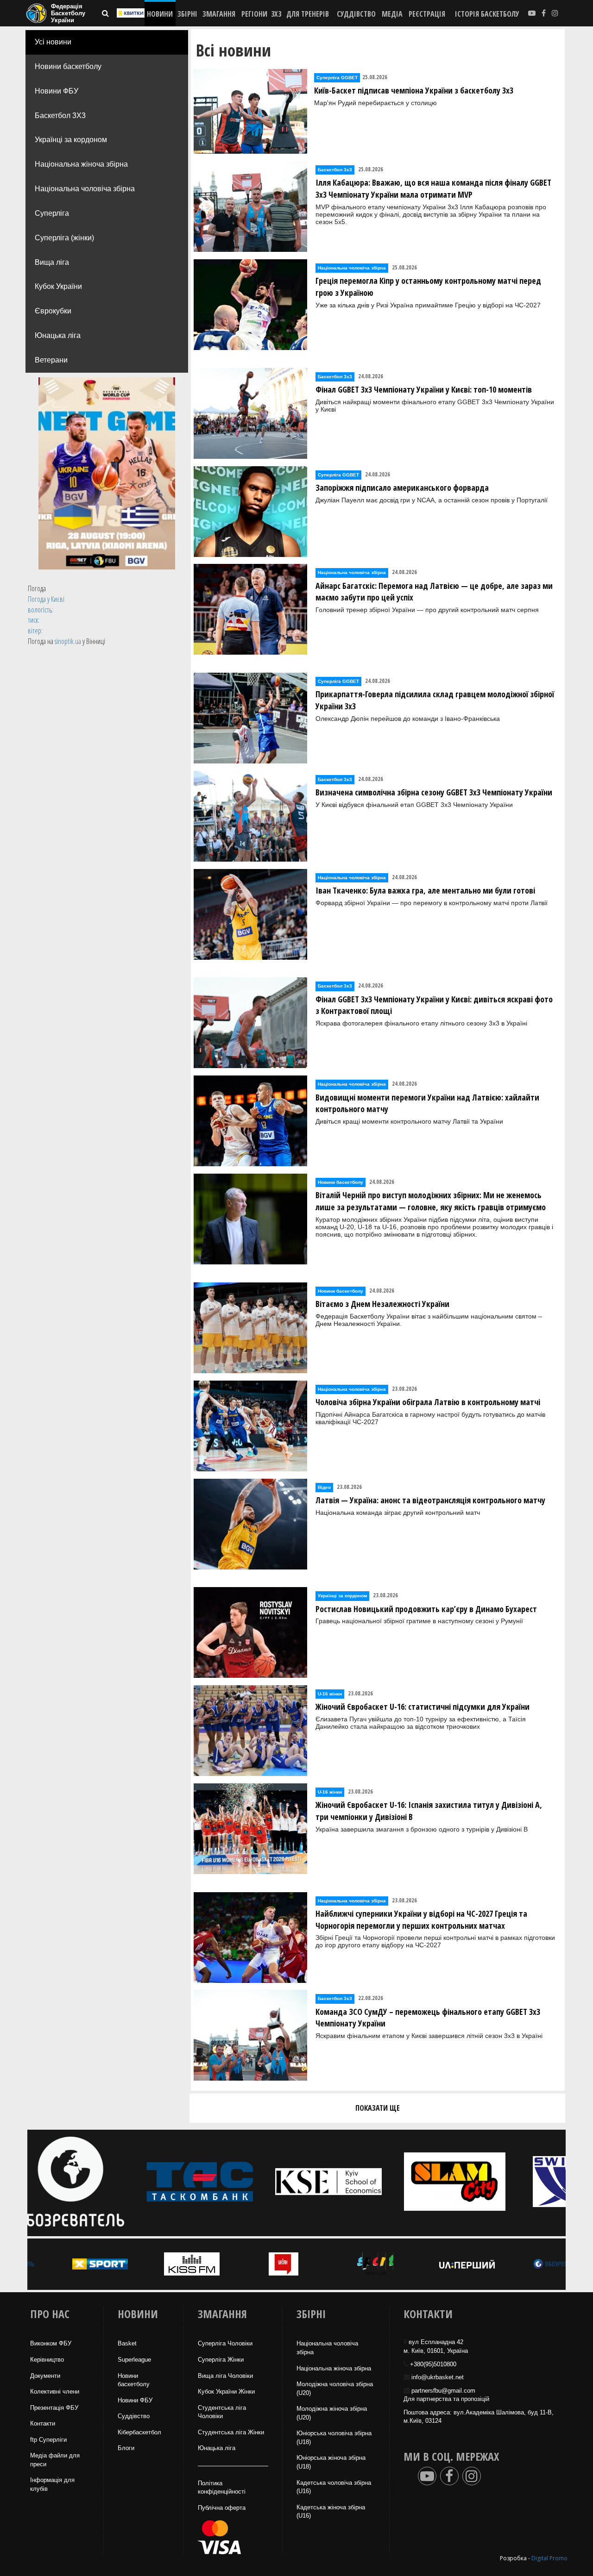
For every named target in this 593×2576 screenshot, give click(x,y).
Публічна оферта (222, 2508)
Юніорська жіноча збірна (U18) (331, 2462)
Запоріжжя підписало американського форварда (402, 488)
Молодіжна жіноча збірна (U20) (332, 2413)
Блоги (126, 2448)
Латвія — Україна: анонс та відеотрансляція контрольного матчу (430, 1500)
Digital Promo (549, 2558)
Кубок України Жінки (226, 2392)
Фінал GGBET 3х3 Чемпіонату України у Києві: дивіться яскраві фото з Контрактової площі (434, 1005)
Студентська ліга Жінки (231, 2432)
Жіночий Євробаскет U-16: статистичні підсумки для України (423, 1707)
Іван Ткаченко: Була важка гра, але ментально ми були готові (425, 890)
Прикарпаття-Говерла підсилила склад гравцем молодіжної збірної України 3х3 (435, 700)
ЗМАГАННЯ (219, 14)
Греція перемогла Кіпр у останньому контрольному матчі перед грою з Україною (428, 287)
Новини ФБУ (57, 91)
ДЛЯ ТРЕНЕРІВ (308, 14)
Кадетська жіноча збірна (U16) (331, 2512)
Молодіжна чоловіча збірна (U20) (335, 2388)
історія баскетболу (487, 14)
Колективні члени (55, 2392)
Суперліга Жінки (221, 2360)
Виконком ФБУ (51, 2343)
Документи (45, 2376)
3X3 (276, 14)
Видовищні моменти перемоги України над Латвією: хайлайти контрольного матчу (427, 1103)
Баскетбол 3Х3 (60, 116)
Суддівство (134, 2416)
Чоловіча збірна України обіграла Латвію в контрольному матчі (428, 1402)
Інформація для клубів (52, 2484)
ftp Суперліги (48, 2440)
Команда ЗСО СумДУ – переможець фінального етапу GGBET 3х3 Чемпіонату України (428, 2018)
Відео (324, 1487)
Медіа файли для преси (55, 2460)
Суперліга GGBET (337, 78)
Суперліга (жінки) (64, 238)
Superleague (134, 2360)
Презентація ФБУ (54, 2408)
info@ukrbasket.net (438, 2377)
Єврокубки (53, 311)
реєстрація (427, 14)
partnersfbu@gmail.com (443, 2391)
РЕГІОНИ (254, 14)
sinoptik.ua (68, 641)
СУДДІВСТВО (356, 14)
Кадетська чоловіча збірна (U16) (334, 2487)
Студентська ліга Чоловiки (222, 2412)
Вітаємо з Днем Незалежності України (382, 1304)
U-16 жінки (330, 1694)
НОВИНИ (160, 14)
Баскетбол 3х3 (335, 170)
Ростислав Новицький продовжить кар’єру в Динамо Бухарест (426, 1609)
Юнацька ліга (58, 335)
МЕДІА (392, 14)
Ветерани (51, 360)
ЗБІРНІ (187, 14)
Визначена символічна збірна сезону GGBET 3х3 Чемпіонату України (434, 792)
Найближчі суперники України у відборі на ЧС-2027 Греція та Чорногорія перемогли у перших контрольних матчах (421, 1919)
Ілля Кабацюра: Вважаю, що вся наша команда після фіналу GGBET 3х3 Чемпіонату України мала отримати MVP (433, 188)
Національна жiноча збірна (334, 2368)
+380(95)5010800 (433, 2364)
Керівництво (47, 2360)
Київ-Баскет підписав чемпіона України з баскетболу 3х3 (414, 90)
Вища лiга (52, 262)
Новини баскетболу (68, 66)
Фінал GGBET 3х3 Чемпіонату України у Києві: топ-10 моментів (424, 389)
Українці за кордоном (71, 140)
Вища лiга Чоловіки (225, 2376)
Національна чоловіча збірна (85, 189)
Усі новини (53, 42)
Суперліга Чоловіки (225, 2343)
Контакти (43, 2423)
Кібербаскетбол (139, 2432)
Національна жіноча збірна (81, 164)
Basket (127, 2343)
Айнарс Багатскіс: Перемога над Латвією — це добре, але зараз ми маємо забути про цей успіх (434, 592)
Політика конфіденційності (222, 2488)
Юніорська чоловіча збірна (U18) (334, 2438)
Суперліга (52, 213)
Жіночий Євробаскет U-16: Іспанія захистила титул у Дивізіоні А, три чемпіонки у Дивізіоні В (429, 1811)
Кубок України (58, 286)
